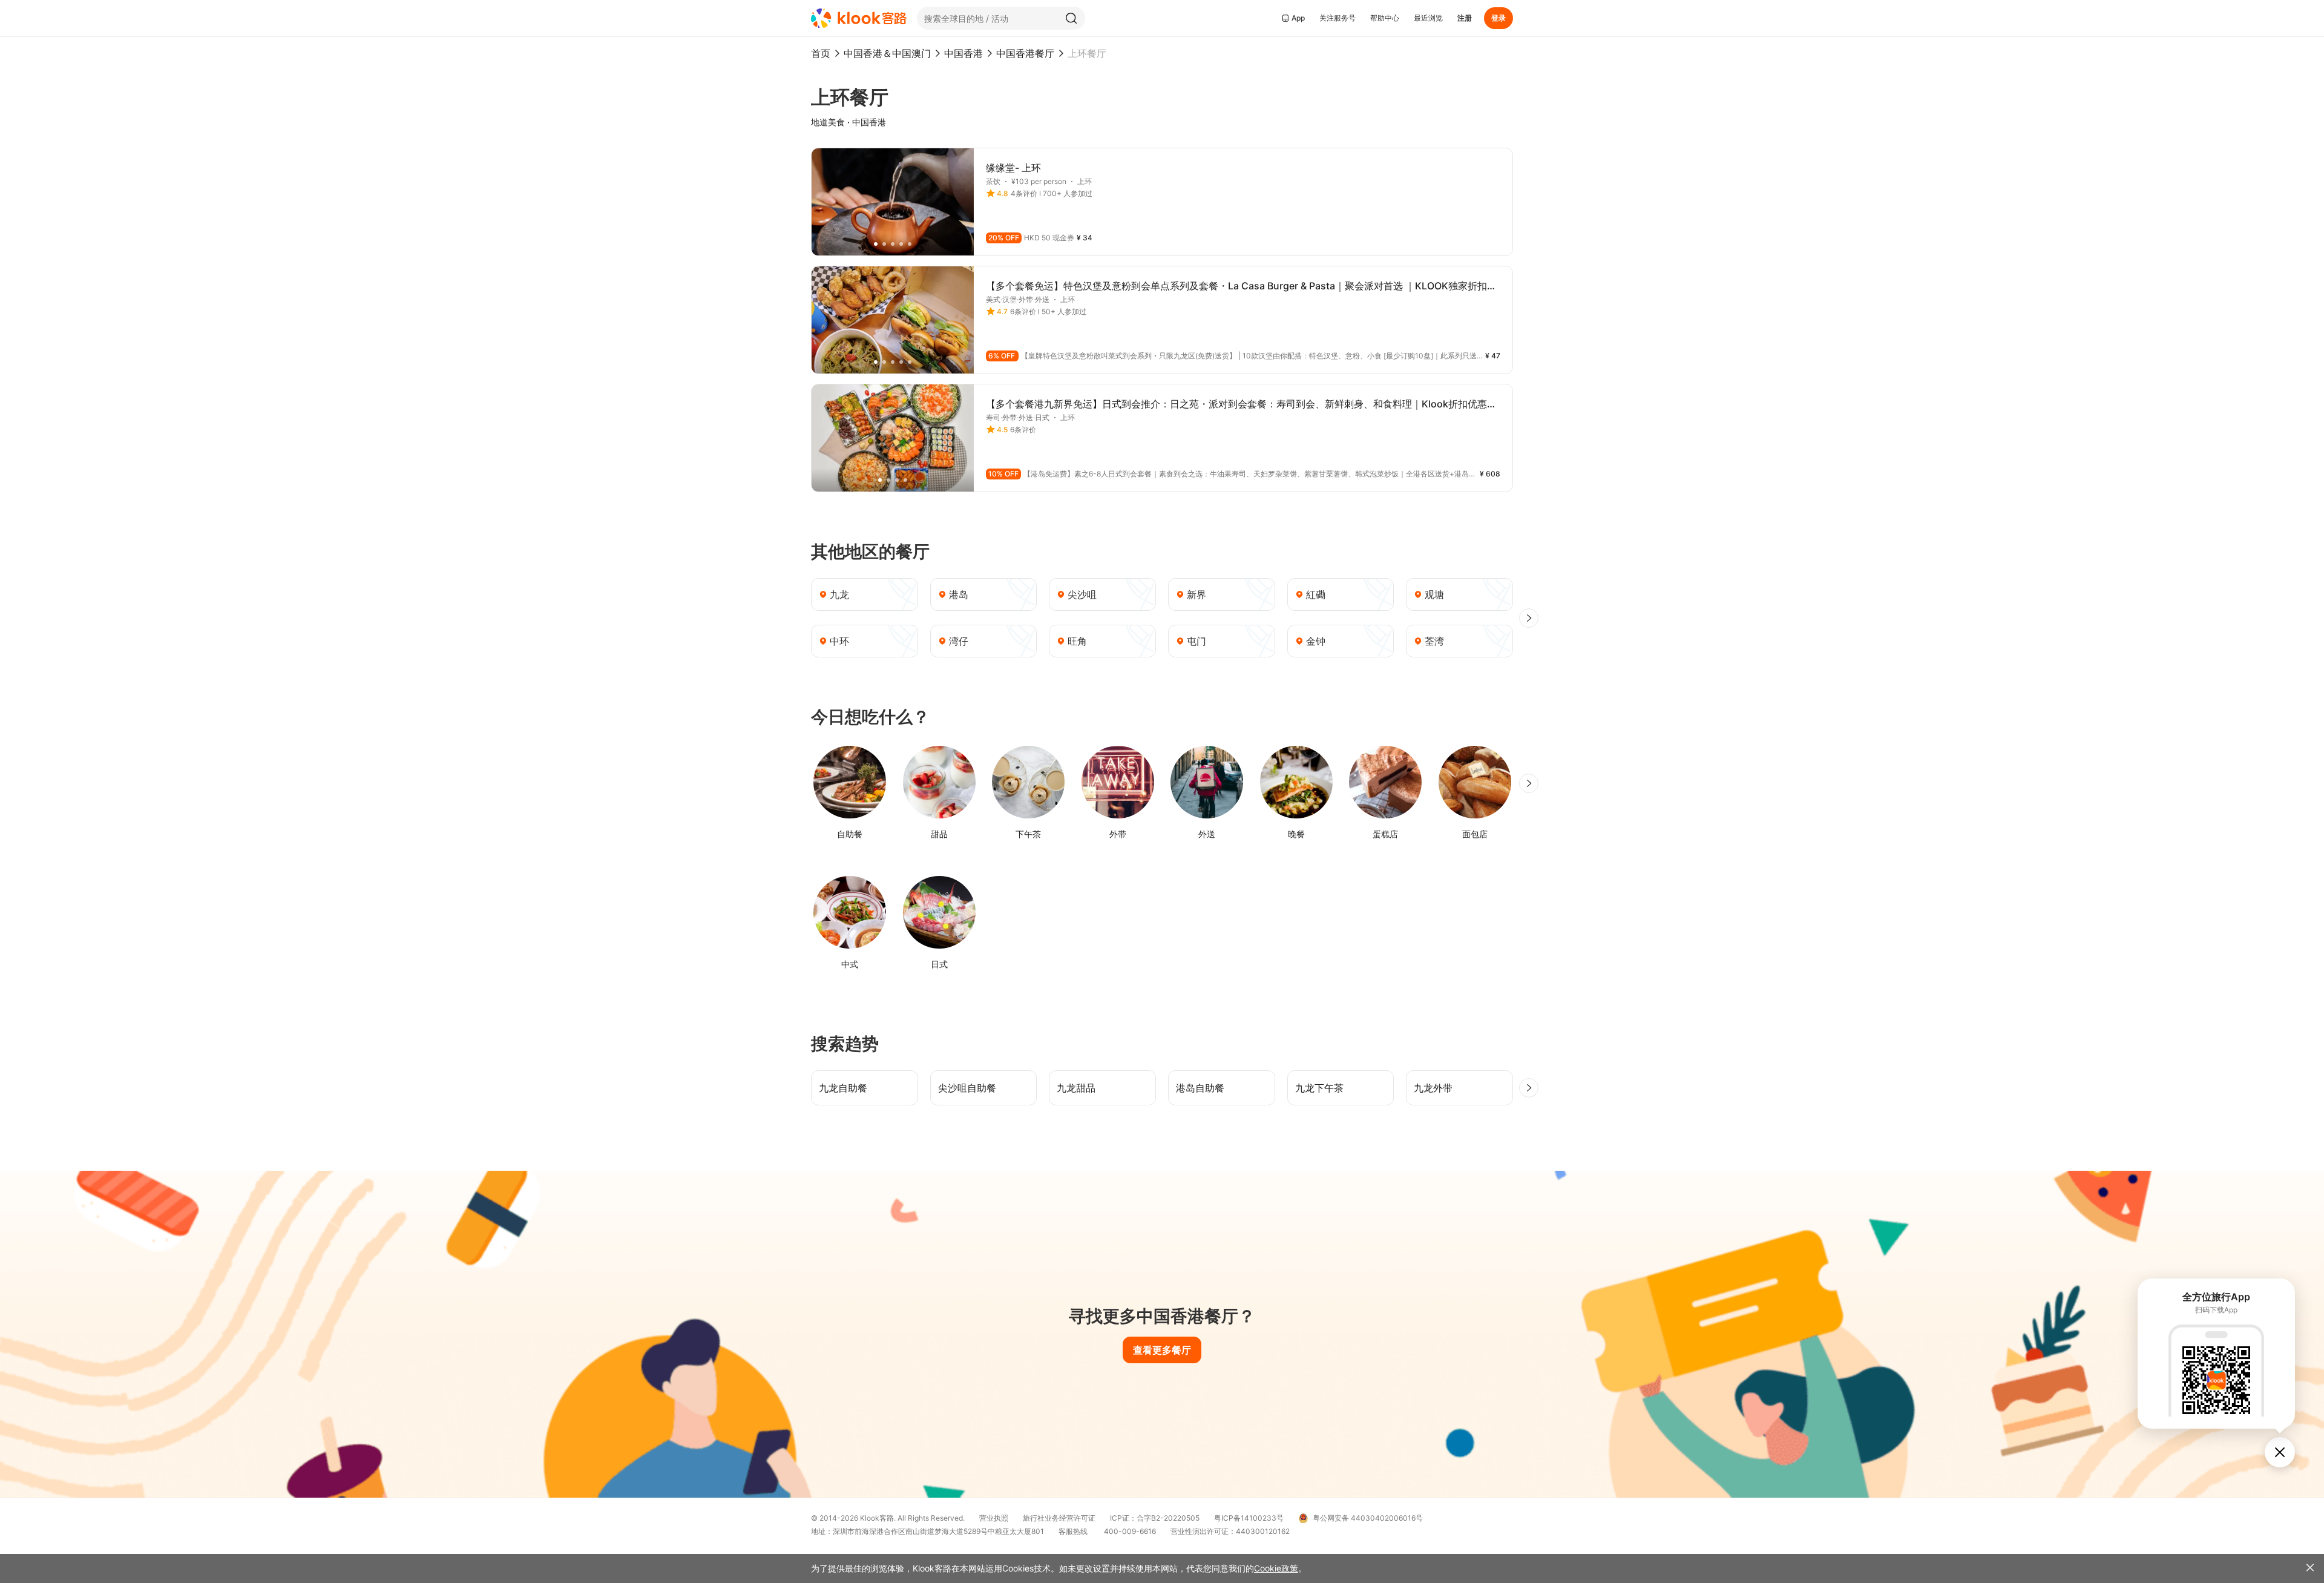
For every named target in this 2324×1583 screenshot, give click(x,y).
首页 (821, 53)
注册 (1465, 18)
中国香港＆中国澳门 (887, 53)
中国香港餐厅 (1025, 53)
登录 (1498, 18)
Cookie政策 (1276, 1568)
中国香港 (963, 53)
